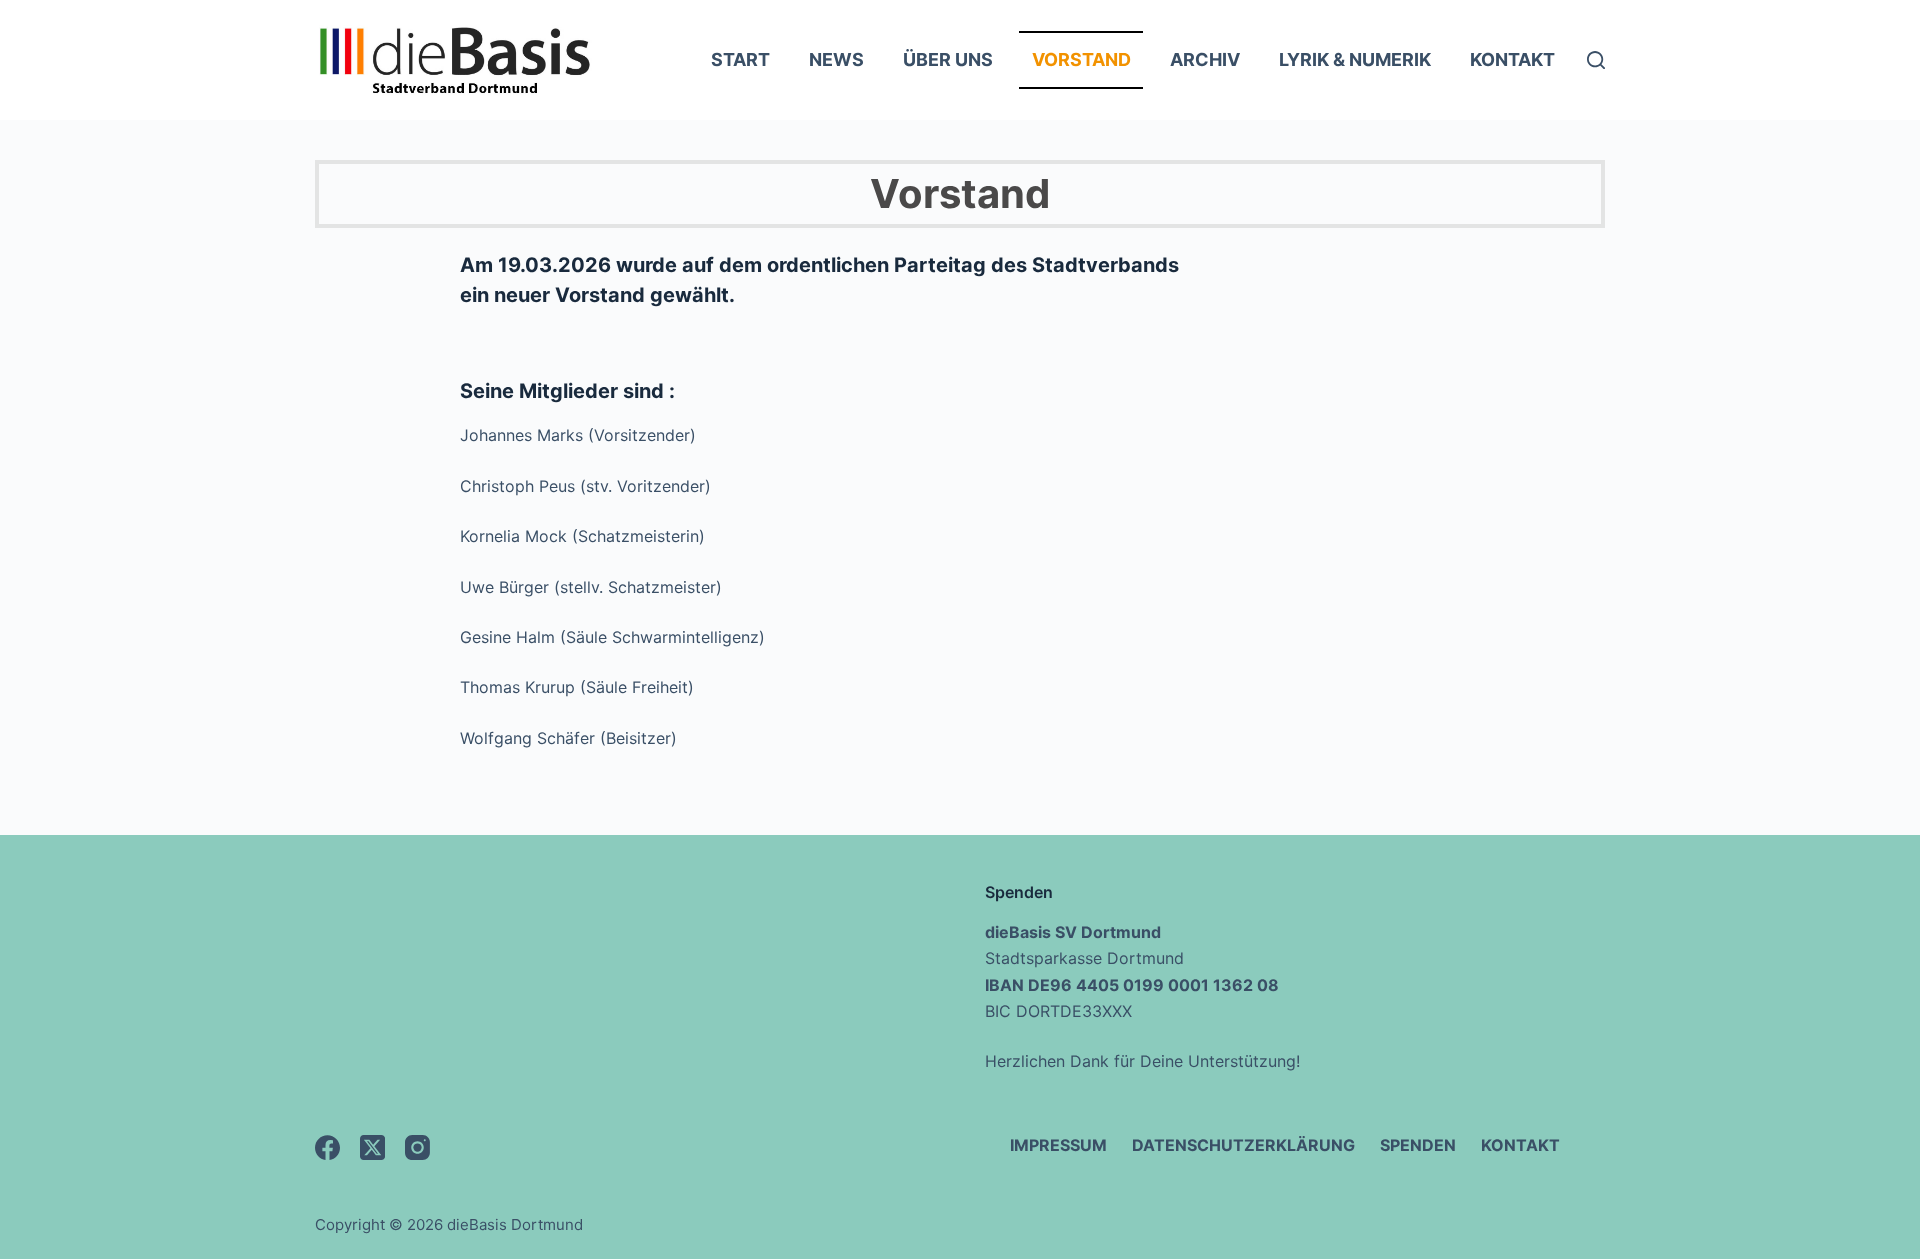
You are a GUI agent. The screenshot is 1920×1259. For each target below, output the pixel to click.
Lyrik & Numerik (1355, 59)
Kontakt (1512, 59)
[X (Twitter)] (372, 1147)
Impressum (1058, 1145)
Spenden (1418, 1145)
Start (740, 59)
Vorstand (1081, 59)
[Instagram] (417, 1147)
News (836, 59)
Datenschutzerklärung (1243, 1145)
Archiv (1205, 59)
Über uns (948, 59)
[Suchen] (1596, 60)
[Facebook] (327, 1147)
